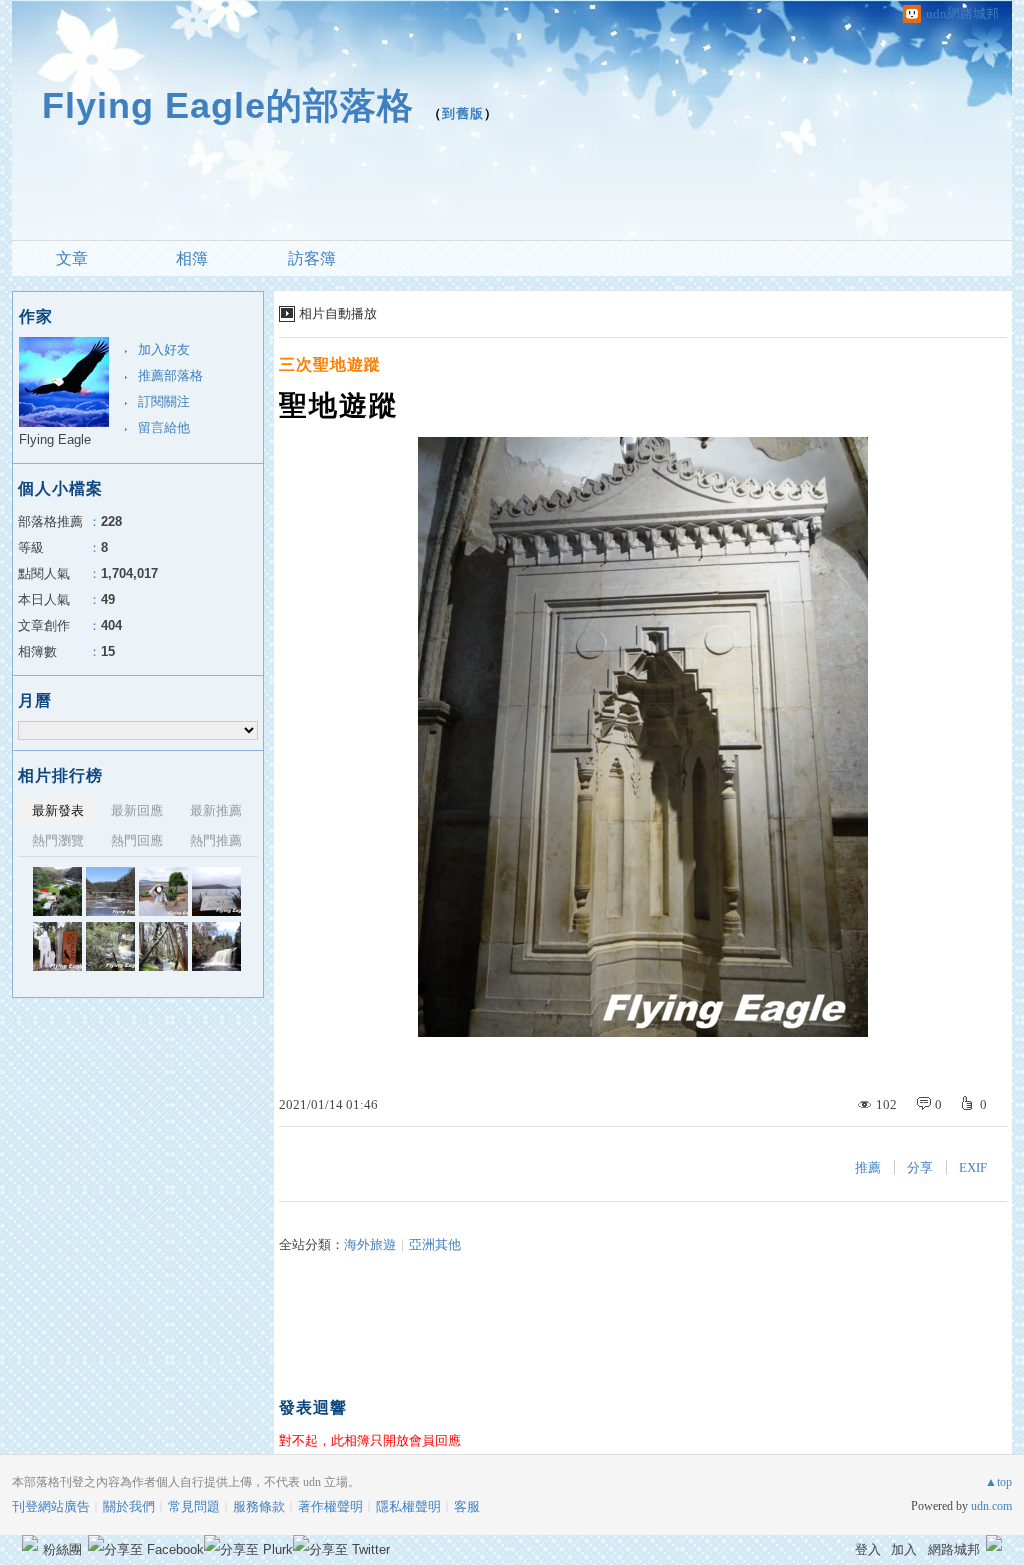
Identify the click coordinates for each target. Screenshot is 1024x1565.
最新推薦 (216, 810)
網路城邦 (954, 1549)
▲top (998, 1482)
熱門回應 (137, 840)
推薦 (868, 1167)
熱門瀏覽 (58, 840)
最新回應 (137, 810)
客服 (467, 1506)
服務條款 (259, 1506)
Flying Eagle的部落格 (228, 105)
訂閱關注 (164, 401)
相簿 (192, 258)
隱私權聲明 (408, 1506)
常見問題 (194, 1506)
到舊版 (463, 113)
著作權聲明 (330, 1506)
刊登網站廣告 (51, 1506)
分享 (920, 1167)
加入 (904, 1549)
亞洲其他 (435, 1244)
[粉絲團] (30, 1543)
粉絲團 (62, 1549)
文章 (72, 258)
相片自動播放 (338, 313)
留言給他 (164, 427)
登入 (868, 1549)
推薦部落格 (170, 375)
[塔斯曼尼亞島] (57, 891)
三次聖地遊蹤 (330, 364)
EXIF (973, 1167)
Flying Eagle (55, 439)
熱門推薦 (216, 840)
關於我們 (129, 1506)
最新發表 (58, 810)
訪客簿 (312, 258)
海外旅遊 (370, 1244)
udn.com (991, 1506)
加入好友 (164, 349)
